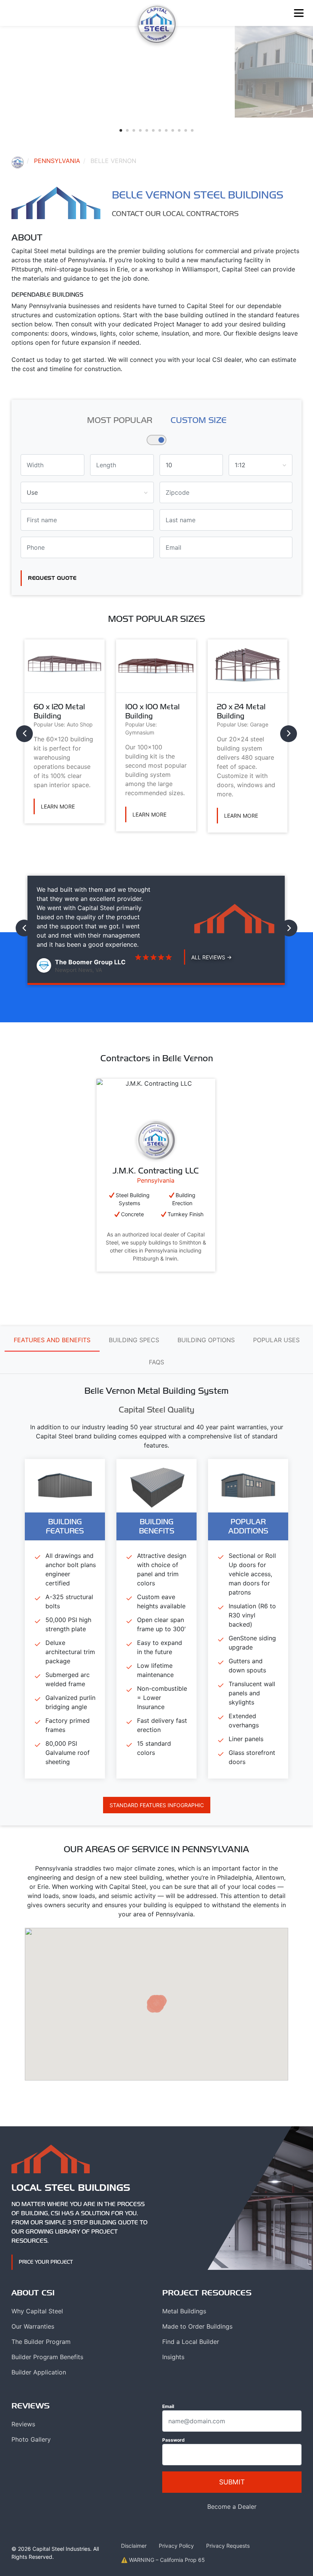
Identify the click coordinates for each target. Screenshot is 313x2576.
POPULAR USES (276, 1340)
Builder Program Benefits (47, 2357)
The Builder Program (41, 2342)
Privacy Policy (176, 2546)
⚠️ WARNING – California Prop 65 (163, 2560)
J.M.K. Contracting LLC (156, 1170)
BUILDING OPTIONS (206, 1340)
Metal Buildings (184, 2311)
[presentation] (24, 734)
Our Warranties (33, 2326)
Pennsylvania (57, 161)
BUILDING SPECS (134, 1340)
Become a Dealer (232, 2507)
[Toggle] (299, 13)
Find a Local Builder (191, 2342)
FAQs (156, 1362)
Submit (232, 2482)
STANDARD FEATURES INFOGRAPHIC (157, 1805)
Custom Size (198, 420)
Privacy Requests (228, 2546)
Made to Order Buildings (197, 2326)
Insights (173, 2357)
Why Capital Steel (37, 2311)
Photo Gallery (31, 2439)
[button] (121, 130)
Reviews (23, 2424)
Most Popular (120, 420)
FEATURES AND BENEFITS (52, 1340)
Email (168, 2406)
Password (173, 2440)
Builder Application (39, 2372)
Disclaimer (134, 2546)
